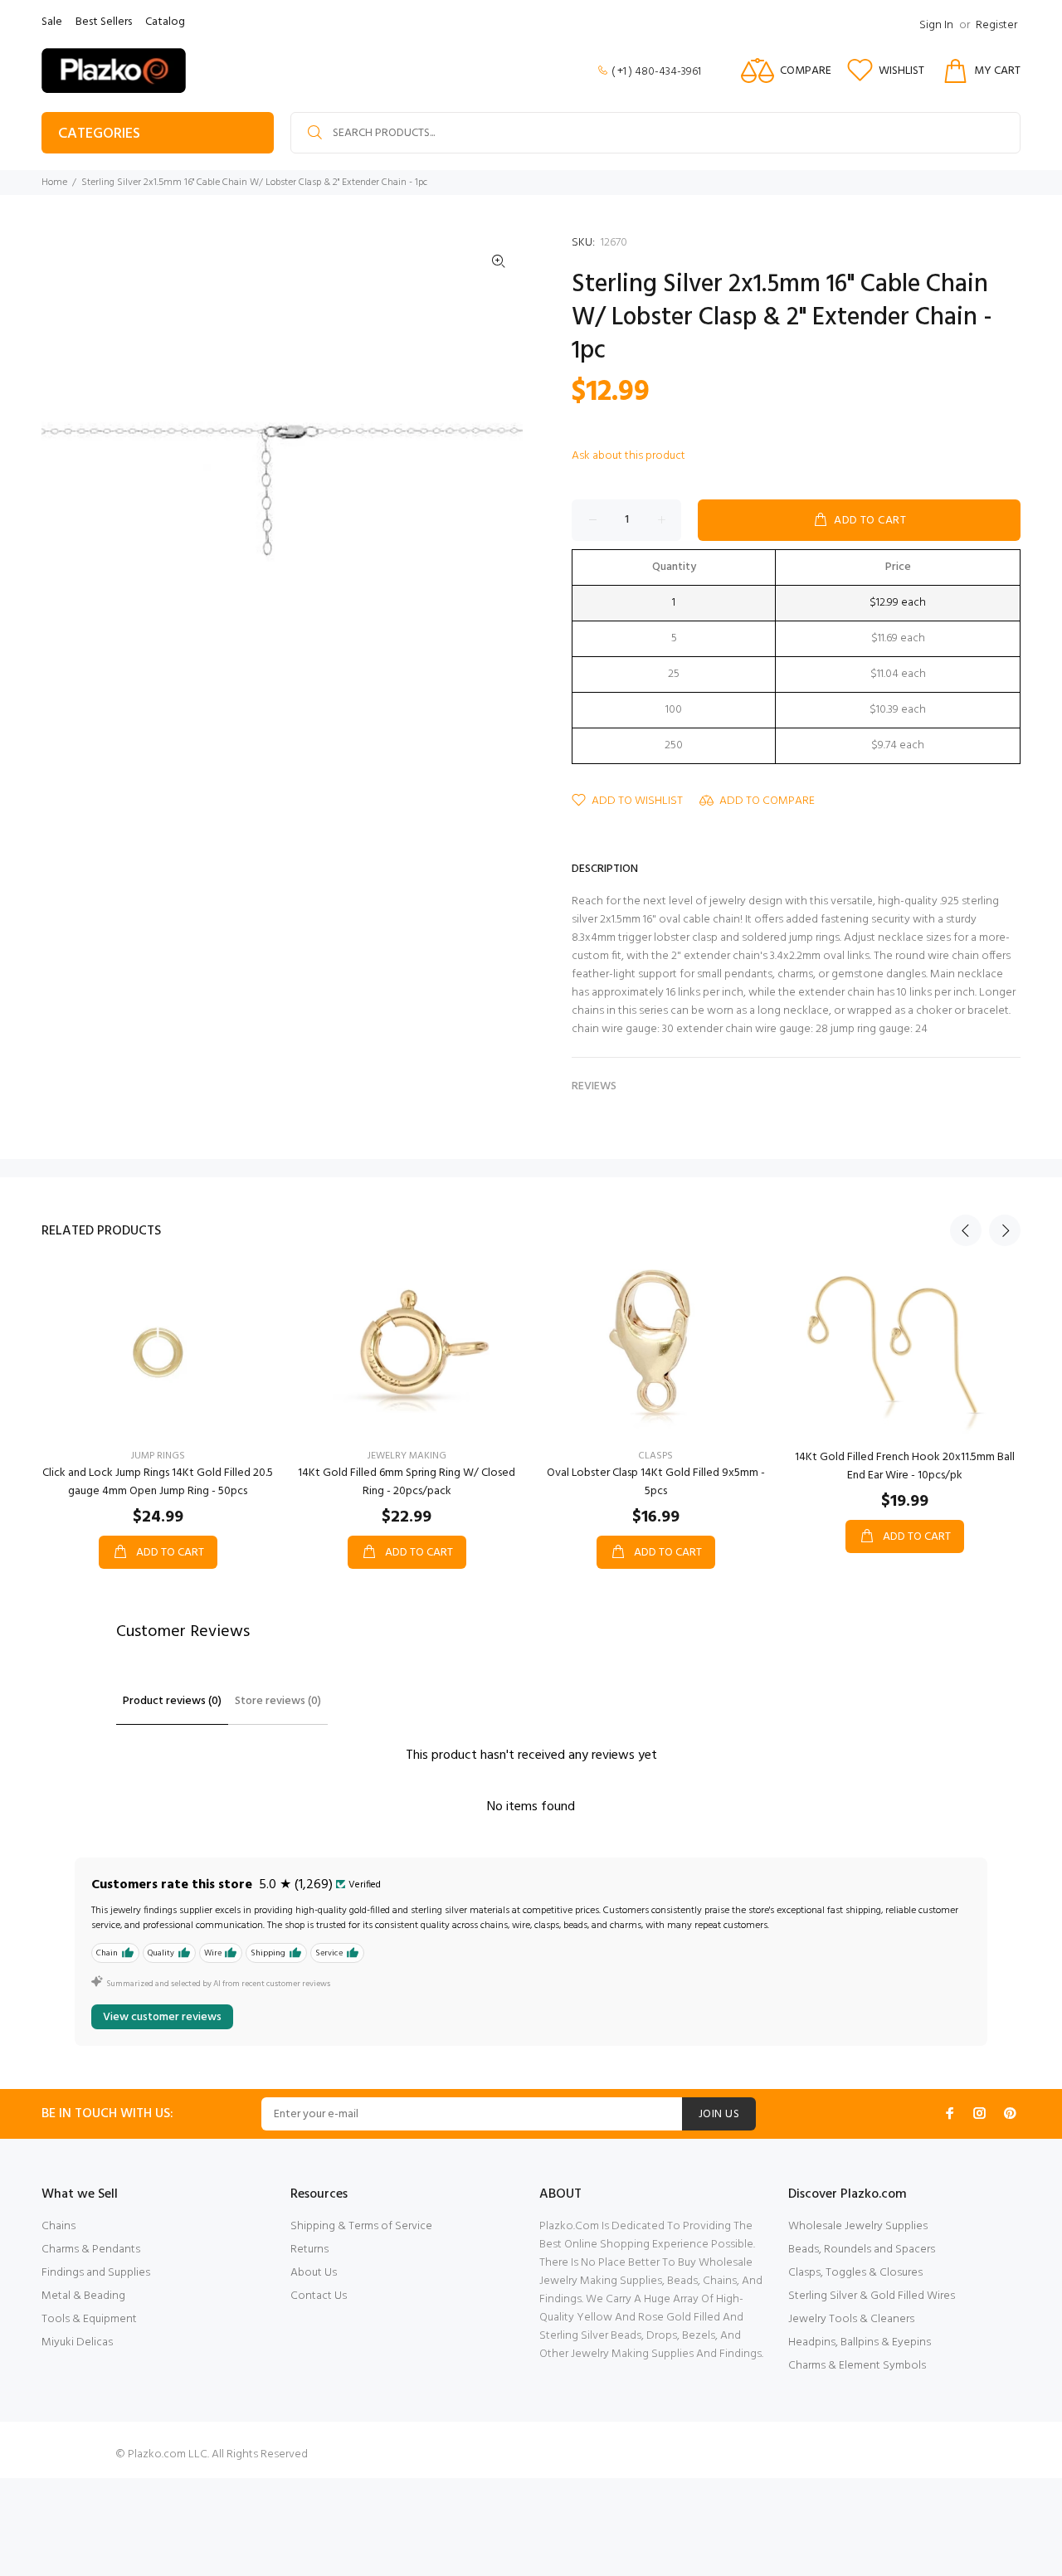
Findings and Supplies (96, 2273)
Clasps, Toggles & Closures (855, 2273)
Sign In (936, 25)
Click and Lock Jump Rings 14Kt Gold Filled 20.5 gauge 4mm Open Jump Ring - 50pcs (158, 1482)
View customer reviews (162, 2017)
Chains (58, 2226)
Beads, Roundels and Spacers (862, 2250)
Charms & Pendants (91, 2250)
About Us (314, 2273)
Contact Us (319, 2296)
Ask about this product (628, 456)
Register (996, 25)
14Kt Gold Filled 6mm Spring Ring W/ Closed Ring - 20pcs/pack (407, 1482)
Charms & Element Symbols (857, 2366)
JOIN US (719, 2114)
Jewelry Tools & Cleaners (851, 2319)
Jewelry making (407, 1456)
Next (1005, 1230)
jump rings (158, 1456)
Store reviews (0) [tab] (278, 1701)
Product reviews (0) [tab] (172, 1701)
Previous (966, 1230)
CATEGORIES (99, 134)
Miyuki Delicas (77, 2342)
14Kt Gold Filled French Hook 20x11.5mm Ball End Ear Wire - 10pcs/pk (905, 1466)
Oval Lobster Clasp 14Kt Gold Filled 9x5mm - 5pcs (656, 1482)
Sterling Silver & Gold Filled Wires (872, 2296)
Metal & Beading (83, 2296)
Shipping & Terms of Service (361, 2226)
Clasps (655, 1456)
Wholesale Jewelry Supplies (858, 2226)
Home (54, 183)
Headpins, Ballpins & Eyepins (860, 2342)
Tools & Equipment (89, 2319)
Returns (309, 2250)
